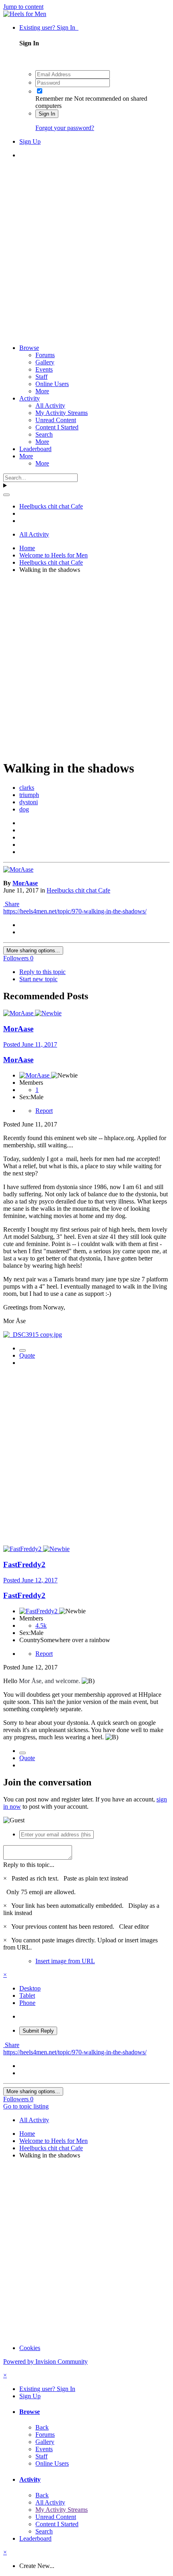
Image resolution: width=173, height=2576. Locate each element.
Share (11, 904)
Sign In (47, 114)
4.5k (41, 1626)
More (42, 391)
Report (44, 1111)
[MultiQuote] (23, 1350)
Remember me (54, 99)
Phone (27, 2003)
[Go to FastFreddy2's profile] (23, 1549)
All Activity (50, 406)
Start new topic (38, 979)
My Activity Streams (62, 413)
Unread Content (56, 420)
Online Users (52, 384)
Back (42, 2427)
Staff (41, 377)
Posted (30, 1044)
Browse (29, 348)
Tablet (27, 1996)
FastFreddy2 (24, 1565)
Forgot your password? (65, 128)
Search (44, 434)
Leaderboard (35, 449)
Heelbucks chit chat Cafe (78, 890)
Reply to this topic (42, 972)
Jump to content (23, 7)
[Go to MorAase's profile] (18, 869)
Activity (30, 398)
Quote (27, 1355)
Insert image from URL (65, 1961)
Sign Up (30, 141)
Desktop (30, 1988)
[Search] (6, 495)
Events (44, 369)
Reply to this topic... (29, 1865)
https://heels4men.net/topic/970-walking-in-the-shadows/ (75, 911)
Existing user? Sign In (49, 27)
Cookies (30, 2348)
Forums (45, 355)
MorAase (25, 883)
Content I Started (57, 427)
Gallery (45, 362)
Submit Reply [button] (38, 2031)
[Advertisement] (86, 252)
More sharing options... (33, 950)
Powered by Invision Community (45, 2362)
